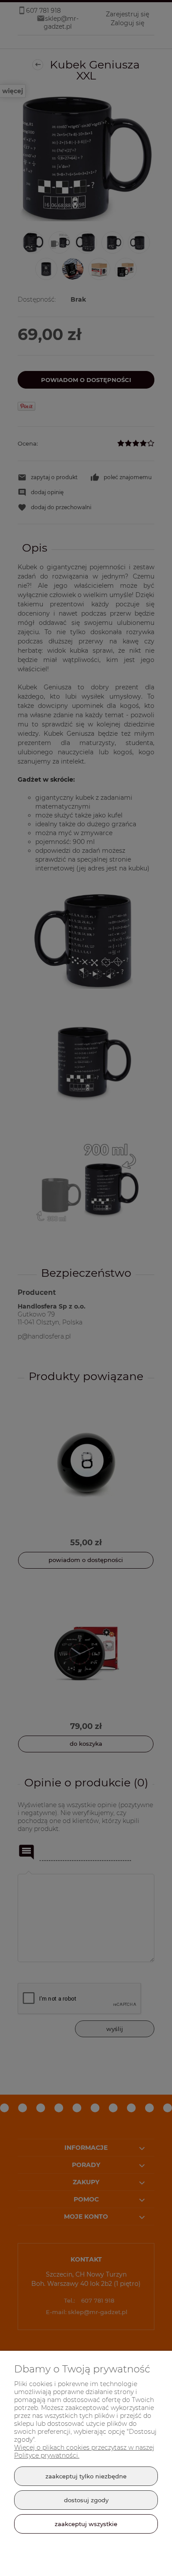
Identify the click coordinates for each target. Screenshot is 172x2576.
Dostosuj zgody (86, 2500)
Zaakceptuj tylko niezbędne (86, 2476)
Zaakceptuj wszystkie (86, 2524)
